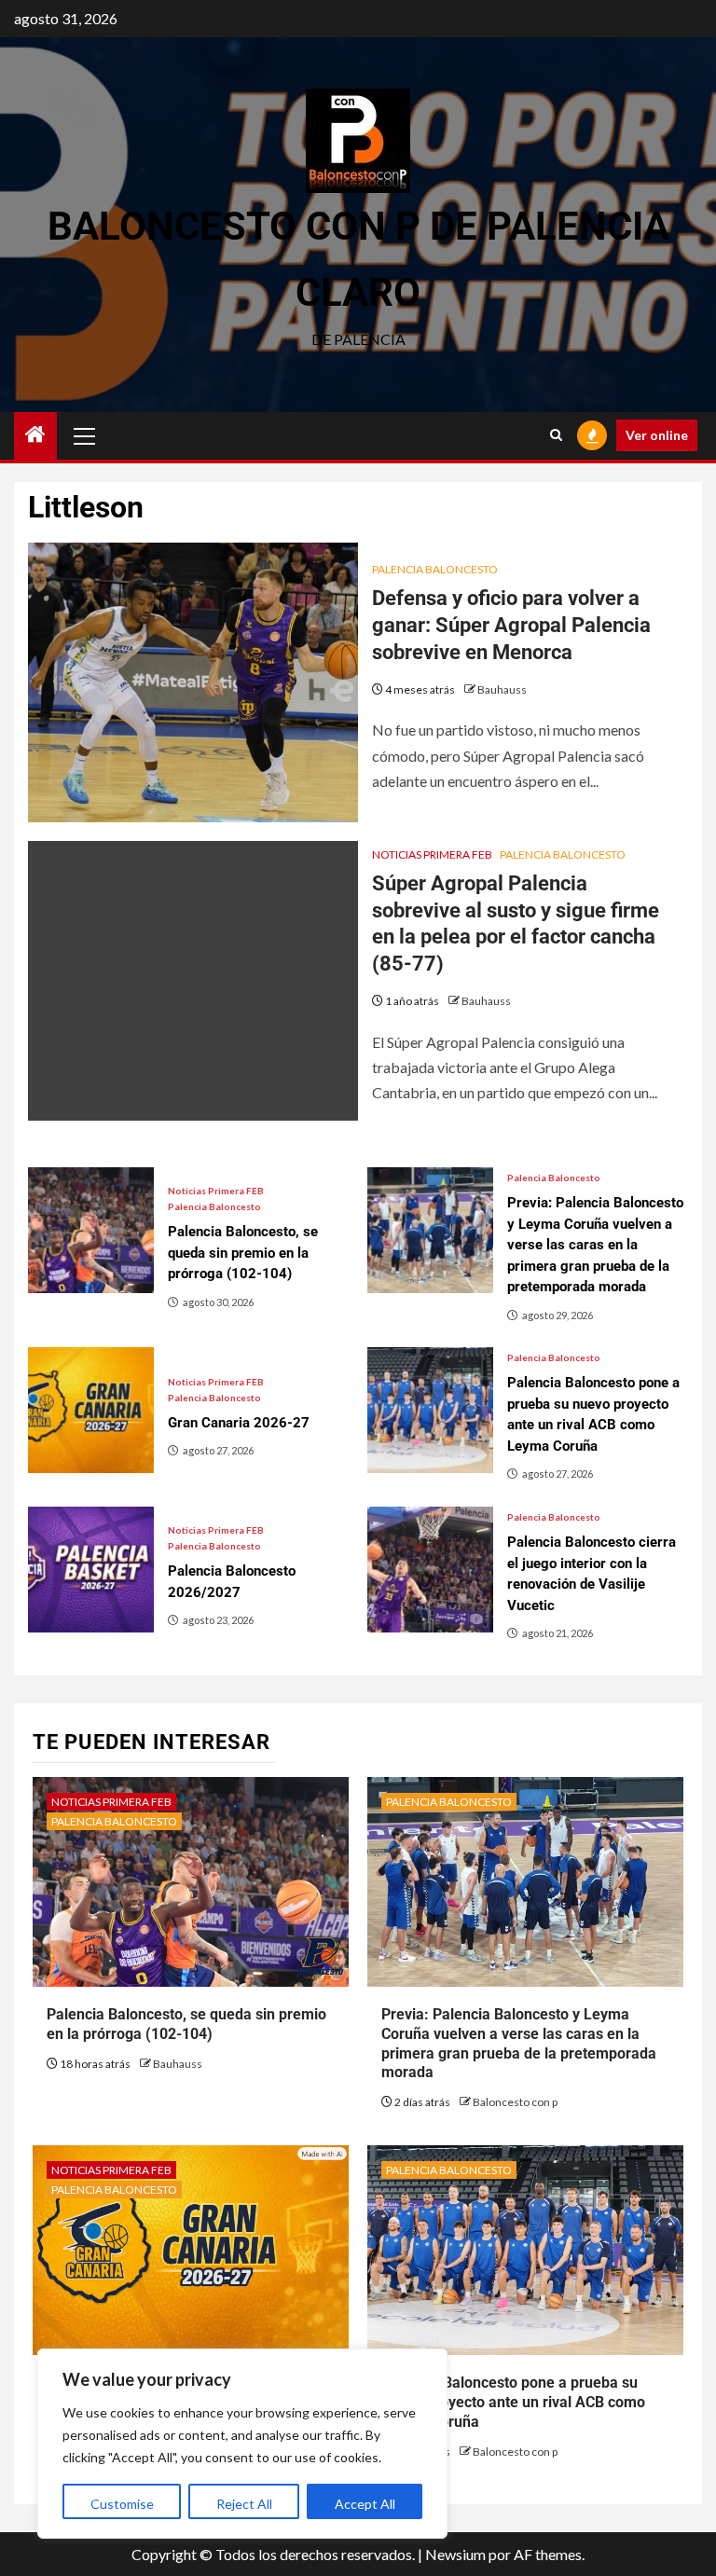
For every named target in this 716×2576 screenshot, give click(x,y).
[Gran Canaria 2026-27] (91, 1410)
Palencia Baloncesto (435, 569)
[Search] (556, 435)
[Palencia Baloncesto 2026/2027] (91, 1570)
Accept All (365, 2504)
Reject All (244, 2504)
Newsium (455, 2554)
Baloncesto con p (515, 2102)
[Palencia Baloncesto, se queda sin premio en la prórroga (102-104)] (91, 1230)
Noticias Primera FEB (432, 854)
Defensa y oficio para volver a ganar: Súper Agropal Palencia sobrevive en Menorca (511, 625)
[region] (242, 2444)
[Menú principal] (85, 435)
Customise (122, 2504)
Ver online (657, 435)
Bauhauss (502, 689)
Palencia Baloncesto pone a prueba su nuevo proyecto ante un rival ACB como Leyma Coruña (513, 2402)
